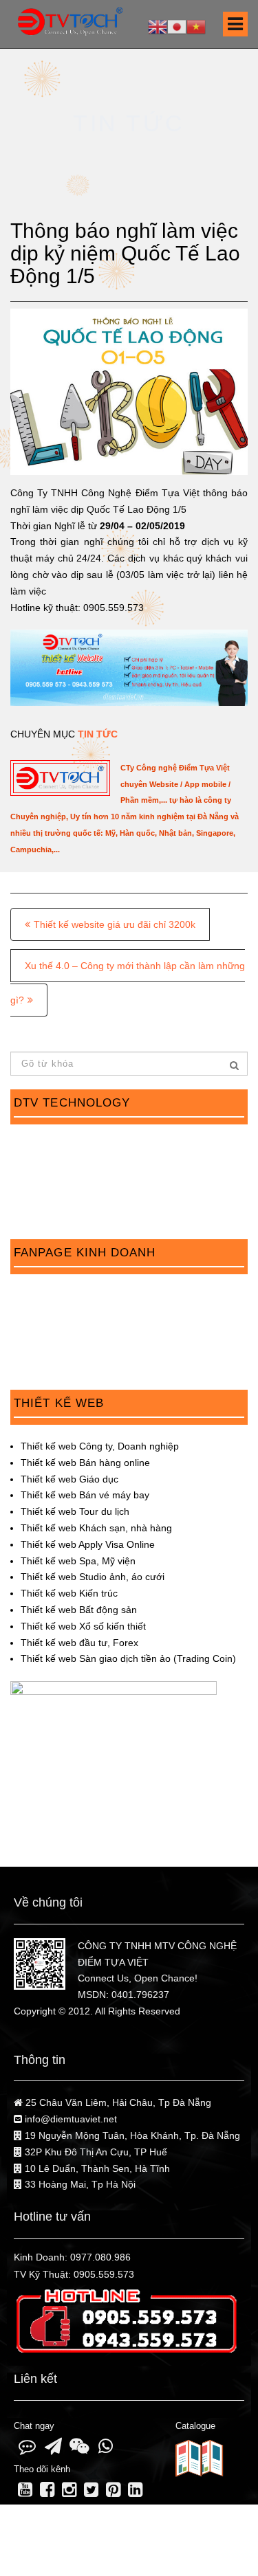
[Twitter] (91, 2492)
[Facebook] (47, 2492)
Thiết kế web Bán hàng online (85, 1463)
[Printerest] (114, 2492)
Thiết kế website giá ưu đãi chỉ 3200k (115, 924)
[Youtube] (25, 2492)
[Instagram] (69, 2492)
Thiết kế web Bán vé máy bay (85, 1495)
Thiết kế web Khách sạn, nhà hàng (96, 1528)
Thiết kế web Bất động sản (79, 1610)
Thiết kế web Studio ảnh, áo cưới (93, 1577)
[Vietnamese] (196, 26)
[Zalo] (27, 2449)
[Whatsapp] (105, 2449)
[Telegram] (53, 2449)
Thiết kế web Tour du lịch (75, 1511)
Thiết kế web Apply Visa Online (88, 1544)
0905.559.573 (104, 2274)
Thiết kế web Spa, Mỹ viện (78, 1561)
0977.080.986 (100, 2257)
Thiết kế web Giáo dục (69, 1479)
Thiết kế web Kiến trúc (69, 1593)
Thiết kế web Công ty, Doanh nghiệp (100, 1446)
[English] (158, 26)
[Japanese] (177, 26)
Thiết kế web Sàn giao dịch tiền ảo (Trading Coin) (128, 1658)
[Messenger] (79, 2449)
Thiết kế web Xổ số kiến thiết (83, 1626)
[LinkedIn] (136, 2492)
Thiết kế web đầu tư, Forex (79, 1643)
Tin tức (98, 734)
